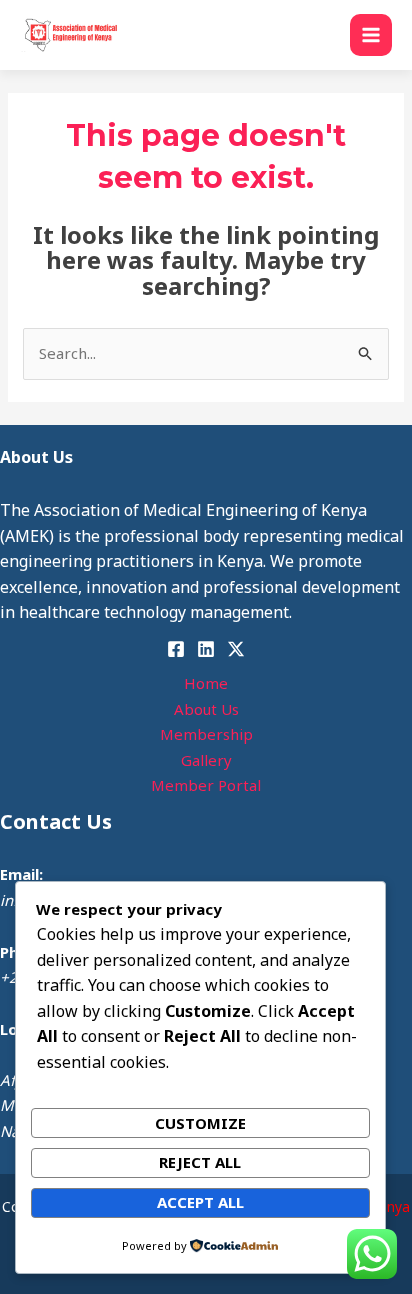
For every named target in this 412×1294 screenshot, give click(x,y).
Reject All (200, 1162)
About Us (206, 709)
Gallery (206, 760)
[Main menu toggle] (371, 35)
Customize (200, 1123)
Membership (206, 734)
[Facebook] (176, 649)
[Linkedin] (206, 649)
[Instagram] (236, 649)
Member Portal (206, 785)
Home (206, 683)
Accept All (200, 1202)
